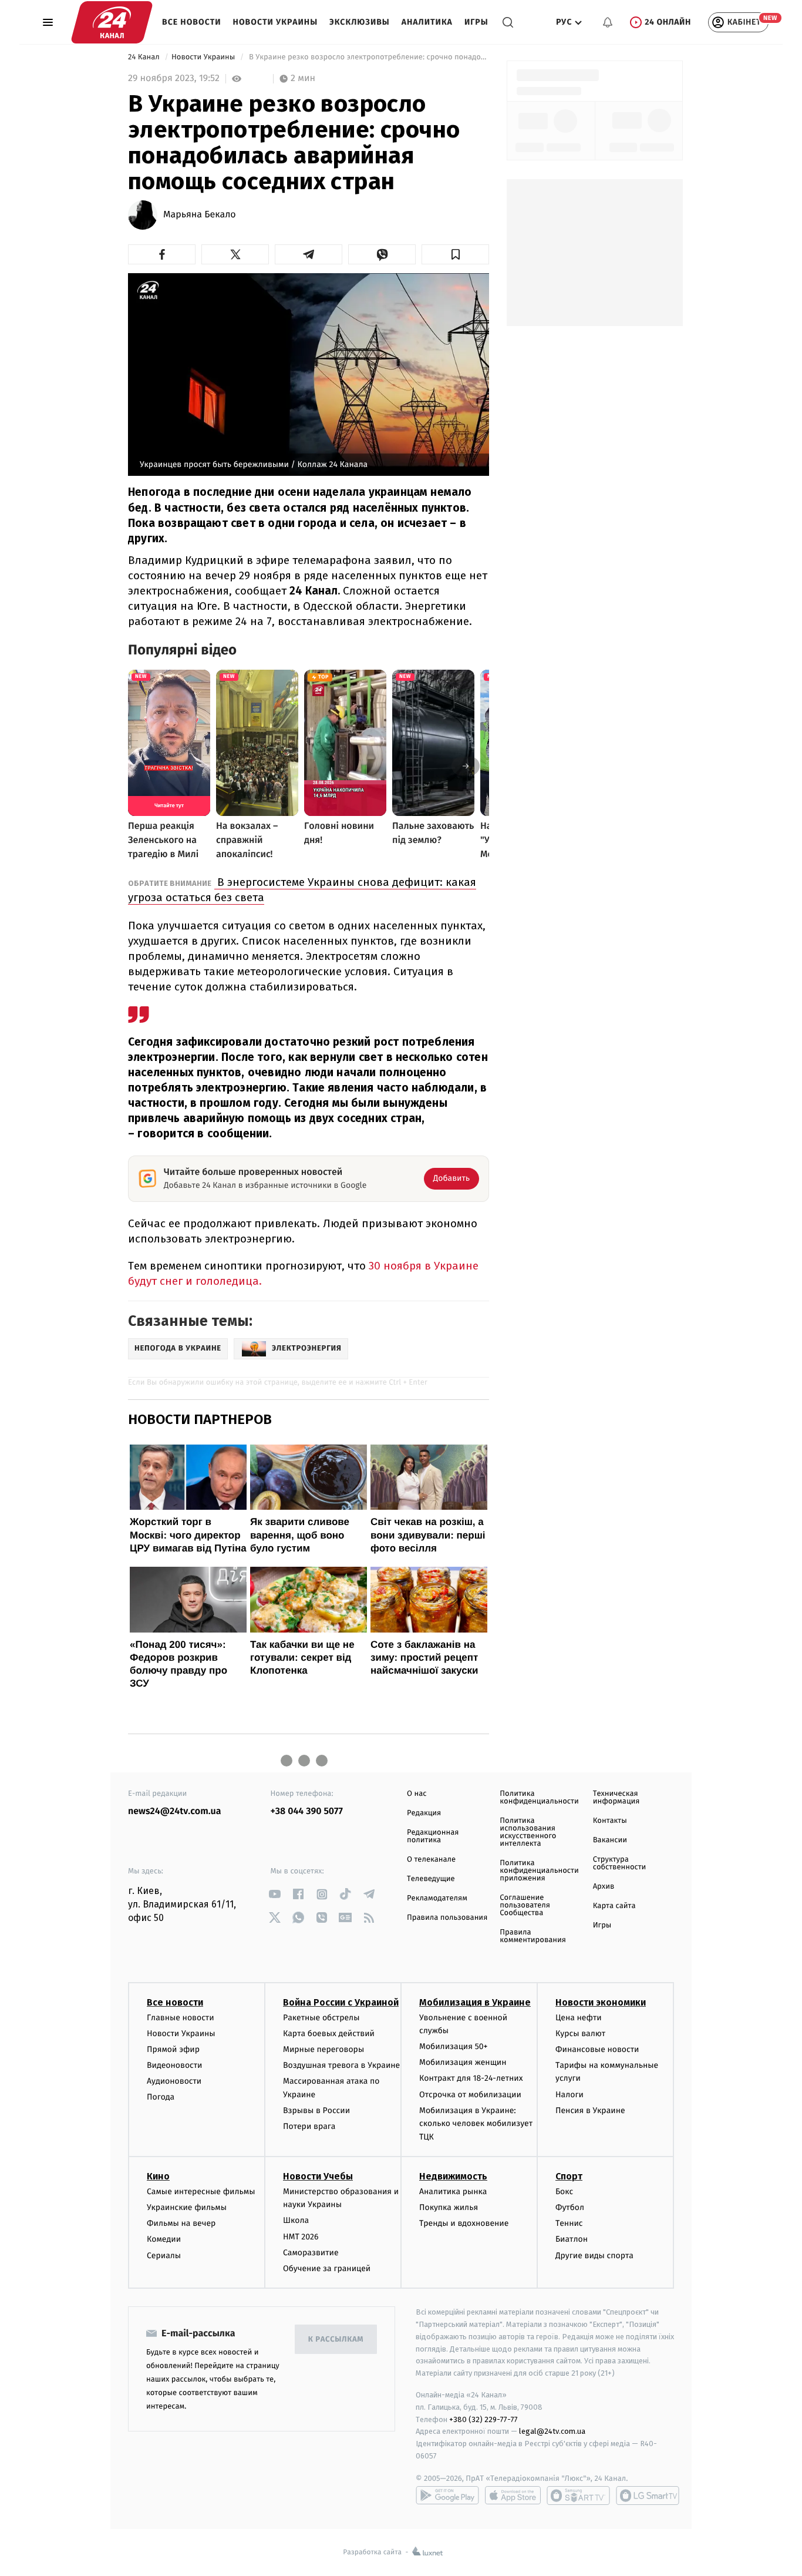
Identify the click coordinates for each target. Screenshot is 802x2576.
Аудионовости (174, 2081)
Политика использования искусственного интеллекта (528, 1832)
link (275, 1894)
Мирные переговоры (324, 2049)
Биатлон (572, 2239)
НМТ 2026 (301, 2237)
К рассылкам (336, 2340)
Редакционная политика (433, 1836)
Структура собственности (620, 1863)
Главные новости (181, 2018)
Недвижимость (453, 2176)
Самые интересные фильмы (201, 2192)
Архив (604, 1887)
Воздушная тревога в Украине (341, 2065)
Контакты (610, 1821)
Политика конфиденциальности (539, 1798)
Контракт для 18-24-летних (471, 2078)
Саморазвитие (311, 2253)
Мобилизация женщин (463, 2062)
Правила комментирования (533, 1936)
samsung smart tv (648, 2496)
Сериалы (164, 2256)
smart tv (578, 2496)
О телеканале (431, 1860)
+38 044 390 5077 (307, 1811)
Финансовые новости (597, 2049)
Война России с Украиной (341, 2002)
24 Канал (145, 57)
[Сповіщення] (608, 22)
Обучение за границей (327, 2268)
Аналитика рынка (453, 2192)
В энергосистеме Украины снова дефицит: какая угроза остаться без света (302, 890)
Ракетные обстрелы (321, 2018)
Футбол (570, 2207)
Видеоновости (175, 2065)
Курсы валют (580, 2033)
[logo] (112, 22)
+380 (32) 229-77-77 (483, 2419)
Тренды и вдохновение (464, 2223)
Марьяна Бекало (200, 215)
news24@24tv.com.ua (175, 1811)
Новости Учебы (318, 2176)
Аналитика (427, 22)
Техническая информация (616, 1798)
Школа (296, 2220)
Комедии (164, 2239)
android (447, 2496)
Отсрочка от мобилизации (470, 2095)
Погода (161, 2097)
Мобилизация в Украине (475, 2002)
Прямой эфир (173, 2049)
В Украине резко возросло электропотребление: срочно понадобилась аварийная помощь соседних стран (368, 57)
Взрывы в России (316, 2110)
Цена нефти (579, 2018)
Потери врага (309, 2126)
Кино (158, 2176)
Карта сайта (614, 1906)
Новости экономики (601, 2002)
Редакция (424, 1813)
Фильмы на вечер (181, 2223)
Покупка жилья (449, 2207)
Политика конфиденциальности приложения (539, 1871)
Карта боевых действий (329, 2033)
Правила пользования (447, 1918)
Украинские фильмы (187, 2207)
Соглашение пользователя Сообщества (525, 1905)
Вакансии (610, 1840)
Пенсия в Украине (590, 2110)
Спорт (569, 2176)
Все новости (192, 22)
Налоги (570, 2095)
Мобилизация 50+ (453, 2046)
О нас (417, 1794)
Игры (476, 22)
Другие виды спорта (594, 2256)
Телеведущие (431, 1879)
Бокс (564, 2192)
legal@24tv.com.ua (552, 2431)
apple (513, 2496)
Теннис (569, 2223)
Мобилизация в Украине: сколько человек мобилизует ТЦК (476, 2124)
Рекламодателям (437, 1898)
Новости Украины (276, 22)
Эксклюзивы (360, 22)
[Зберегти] (455, 254)
